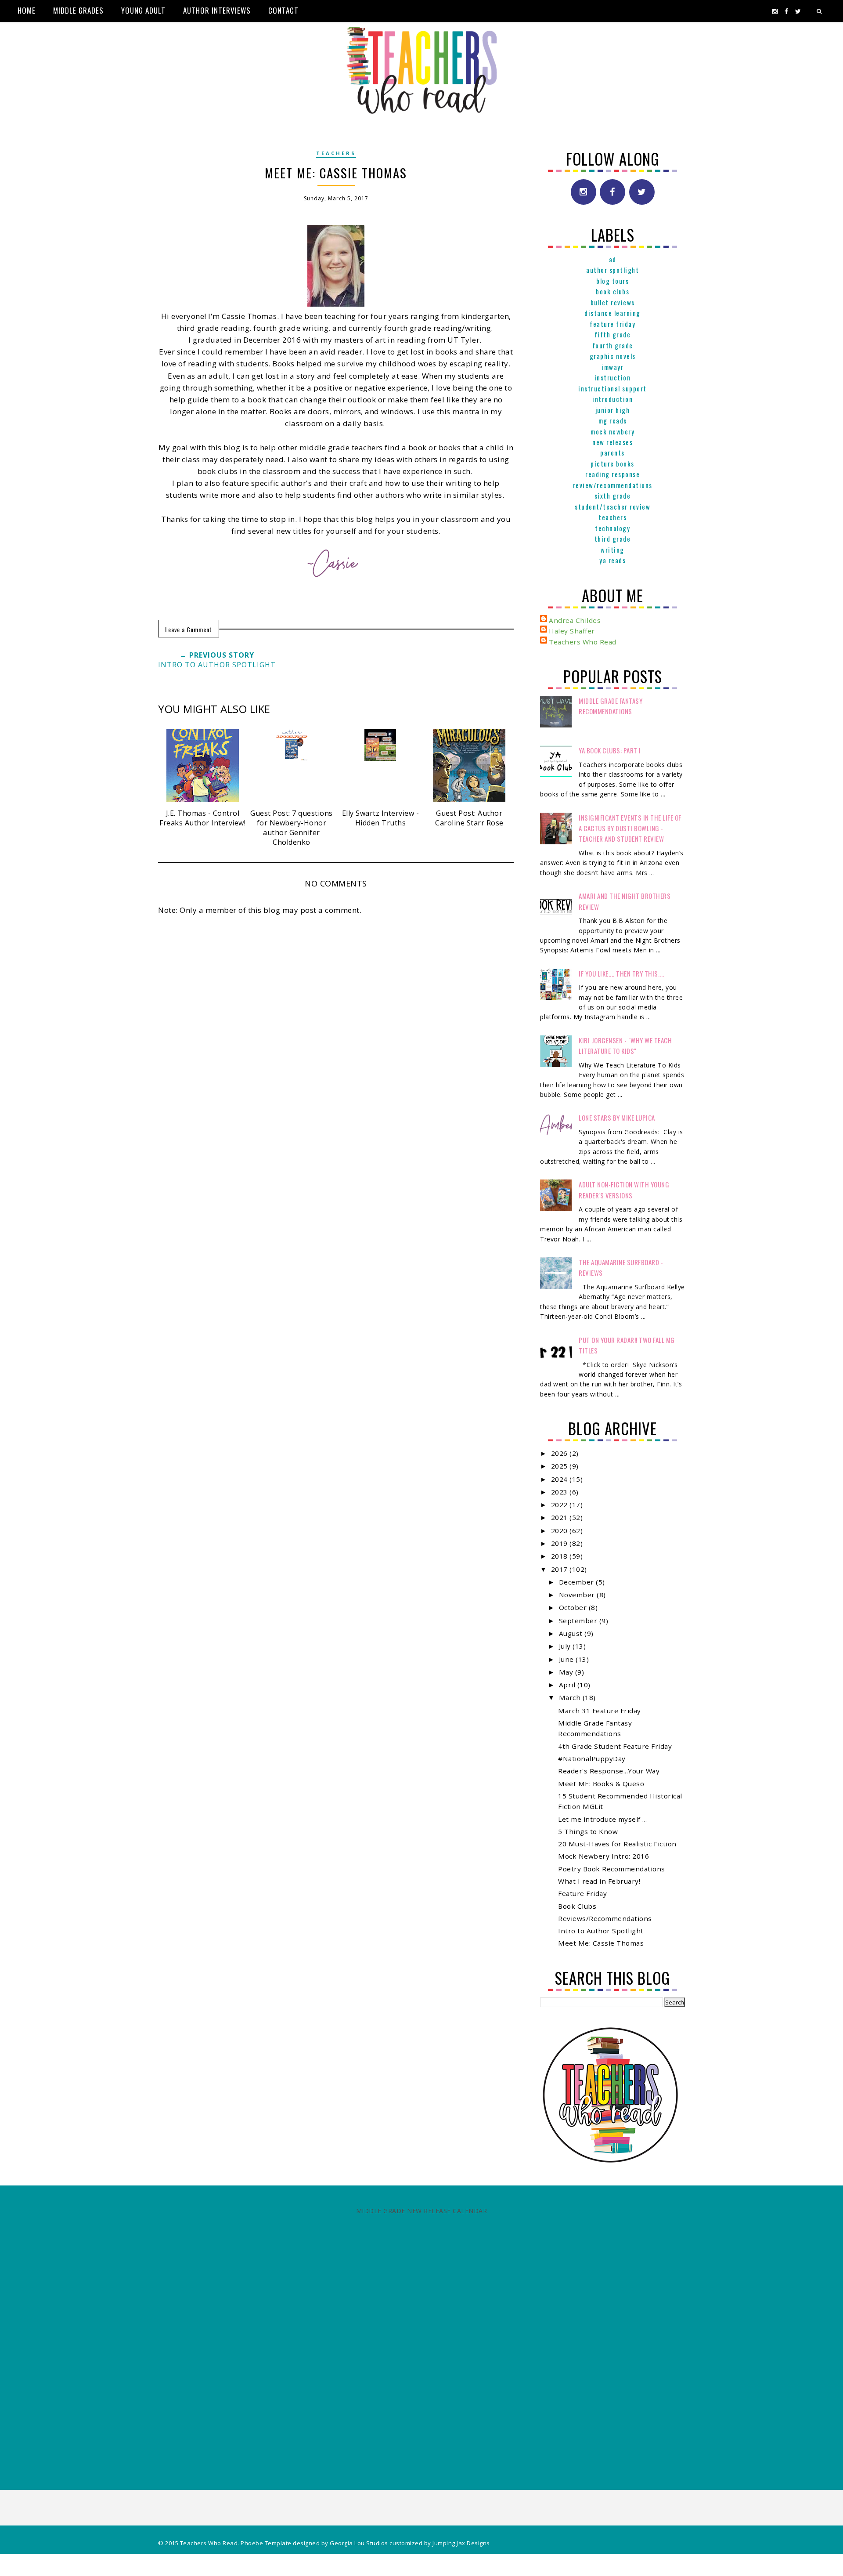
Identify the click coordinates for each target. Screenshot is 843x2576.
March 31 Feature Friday (600, 1711)
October (574, 1607)
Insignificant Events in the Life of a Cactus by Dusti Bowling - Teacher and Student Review (630, 828)
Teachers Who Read (583, 642)
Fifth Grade (613, 334)
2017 (560, 1569)
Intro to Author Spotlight (601, 1931)
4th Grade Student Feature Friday (615, 1746)
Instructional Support (612, 388)
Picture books (612, 463)
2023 (560, 1492)
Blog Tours (612, 281)
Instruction (613, 377)
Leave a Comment (189, 629)
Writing (612, 550)
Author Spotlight (612, 270)
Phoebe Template (266, 2543)
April (568, 1685)
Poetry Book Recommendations (612, 1869)
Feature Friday (612, 324)
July (566, 1646)
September (579, 1621)
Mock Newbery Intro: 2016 (603, 1856)
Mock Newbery (612, 431)
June (567, 1659)
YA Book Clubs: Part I (610, 750)
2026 (560, 1453)
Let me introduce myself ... (603, 1819)
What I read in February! (599, 1881)
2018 (560, 1556)
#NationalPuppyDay (592, 1758)
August (572, 1633)
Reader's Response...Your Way (609, 1771)
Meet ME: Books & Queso (601, 1784)
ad (613, 259)
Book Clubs (612, 291)
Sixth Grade (613, 496)
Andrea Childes (575, 620)
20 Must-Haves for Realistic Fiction (617, 1844)
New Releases (612, 442)
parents (612, 452)
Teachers (336, 153)
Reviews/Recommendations (605, 1918)
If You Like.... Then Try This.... (621, 973)
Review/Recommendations (613, 485)
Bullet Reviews (613, 302)
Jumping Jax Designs (461, 2543)
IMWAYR (612, 367)
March (571, 1697)
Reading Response (612, 474)
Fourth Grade (613, 345)
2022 (560, 1505)
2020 (560, 1530)
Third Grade (613, 539)
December (578, 1582)
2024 (560, 1479)
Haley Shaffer (572, 631)
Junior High (613, 410)
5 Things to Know (588, 1831)
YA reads (612, 560)
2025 (560, 1466)
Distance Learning (612, 313)
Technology (612, 528)
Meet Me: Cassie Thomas (601, 1943)
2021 (560, 1517)
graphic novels (613, 356)
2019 (560, 1543)
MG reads (613, 420)
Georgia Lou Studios (359, 2543)
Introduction (612, 399)
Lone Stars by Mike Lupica (617, 1118)
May (567, 1672)
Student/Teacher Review (612, 507)
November (578, 1595)
